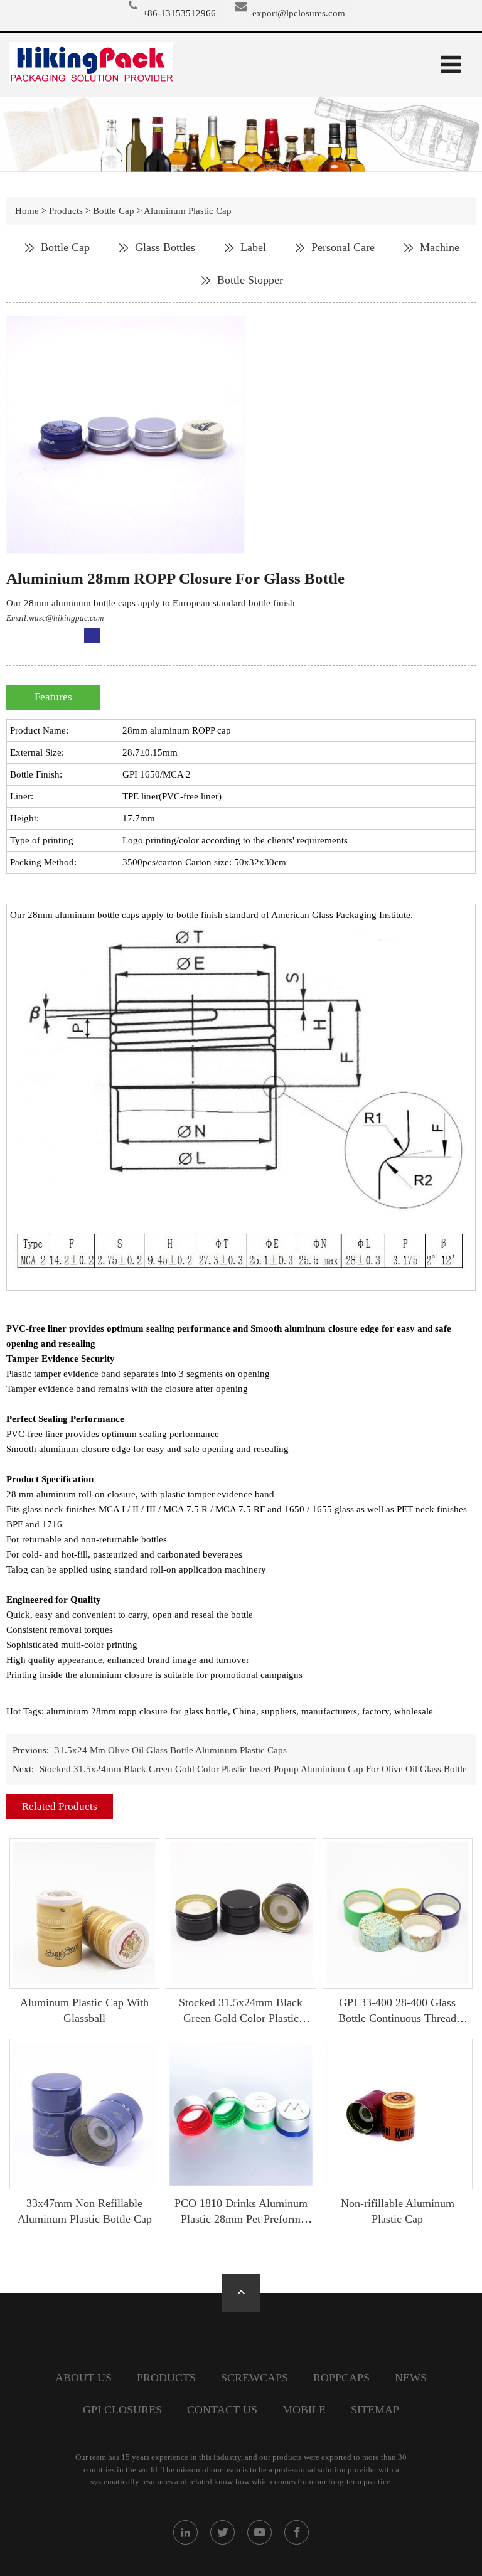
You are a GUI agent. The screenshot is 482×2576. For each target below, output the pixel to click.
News (411, 2378)
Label (253, 247)
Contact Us (222, 2410)
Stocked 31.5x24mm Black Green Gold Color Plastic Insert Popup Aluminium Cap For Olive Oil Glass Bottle (253, 1769)
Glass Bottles (165, 247)
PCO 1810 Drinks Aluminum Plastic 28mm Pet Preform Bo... (241, 2219)
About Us (83, 2378)
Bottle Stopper (250, 280)
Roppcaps (341, 2378)
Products (66, 211)
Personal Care (343, 247)
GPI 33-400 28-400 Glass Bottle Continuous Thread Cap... (397, 2018)
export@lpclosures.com (299, 13)
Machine (440, 247)
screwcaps (254, 2378)
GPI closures (122, 2410)
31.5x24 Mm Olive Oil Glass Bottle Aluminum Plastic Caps (171, 1750)
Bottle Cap (114, 211)
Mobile (304, 2410)
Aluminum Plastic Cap (188, 211)
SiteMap (375, 2410)
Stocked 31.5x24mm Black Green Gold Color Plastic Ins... (241, 2018)
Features (53, 697)
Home (27, 211)
